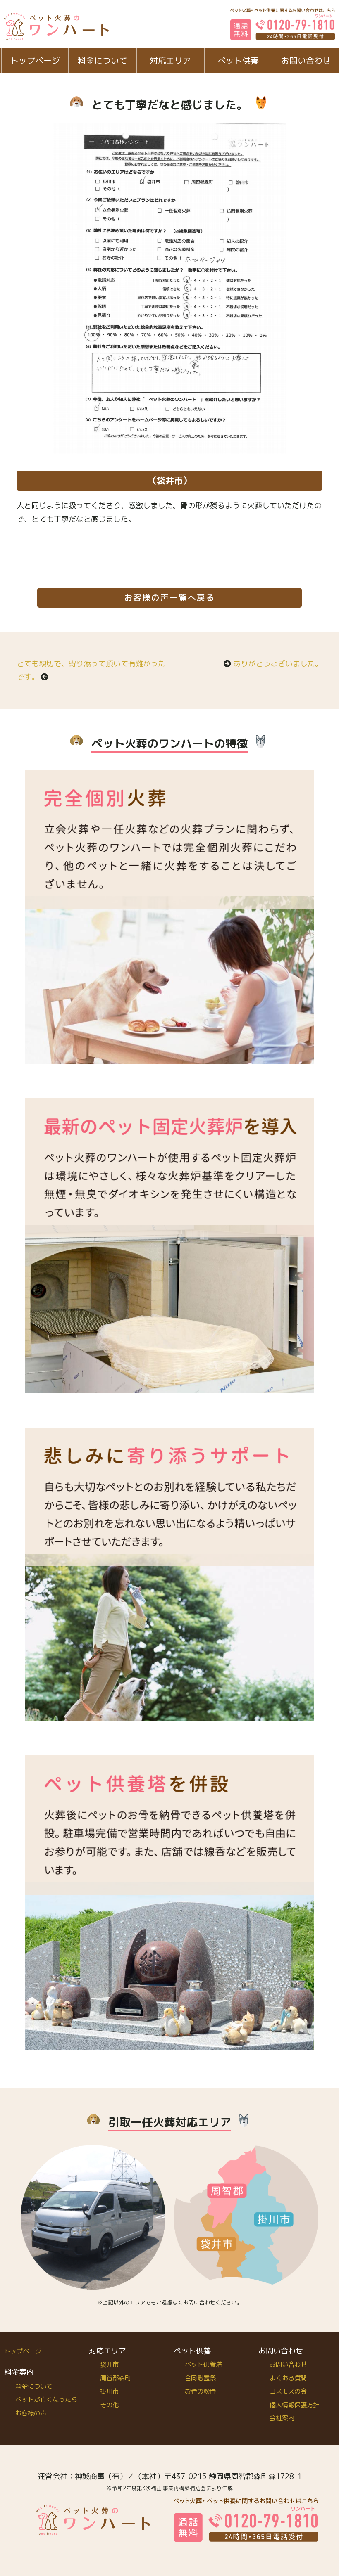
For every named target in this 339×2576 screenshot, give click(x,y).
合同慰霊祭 (200, 2378)
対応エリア (170, 60)
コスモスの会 (288, 2391)
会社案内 (282, 2418)
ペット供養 (238, 60)
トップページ (35, 60)
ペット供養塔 (203, 2364)
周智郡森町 (116, 2378)
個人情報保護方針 (294, 2405)
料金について (103, 60)
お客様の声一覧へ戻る (169, 598)
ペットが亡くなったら (46, 2400)
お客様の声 (31, 2413)
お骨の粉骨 (200, 2391)
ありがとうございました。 (278, 664)
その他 (109, 2405)
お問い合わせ (288, 2364)
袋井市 (109, 2364)
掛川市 (109, 2391)
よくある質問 (288, 2378)
